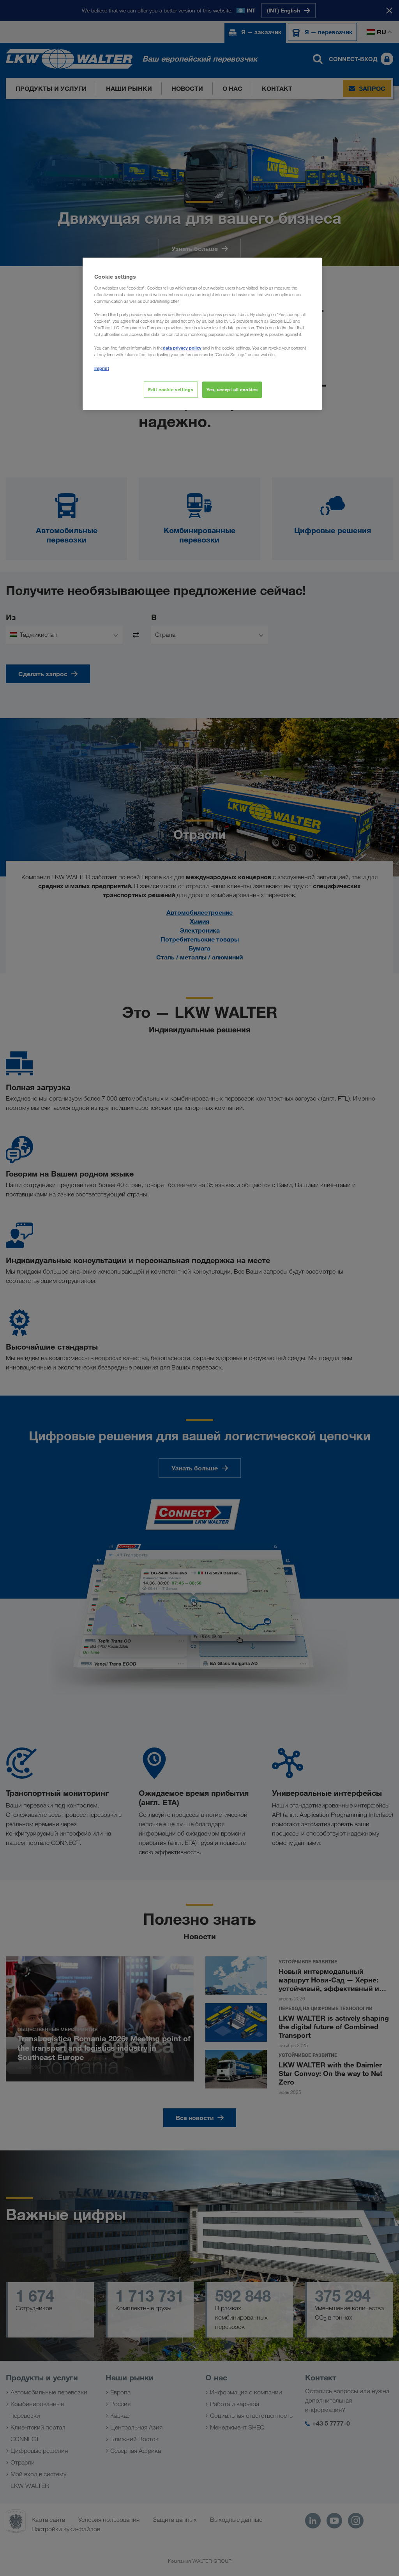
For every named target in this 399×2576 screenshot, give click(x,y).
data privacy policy (182, 348)
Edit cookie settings (171, 390)
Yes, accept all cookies (232, 390)
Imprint (102, 368)
